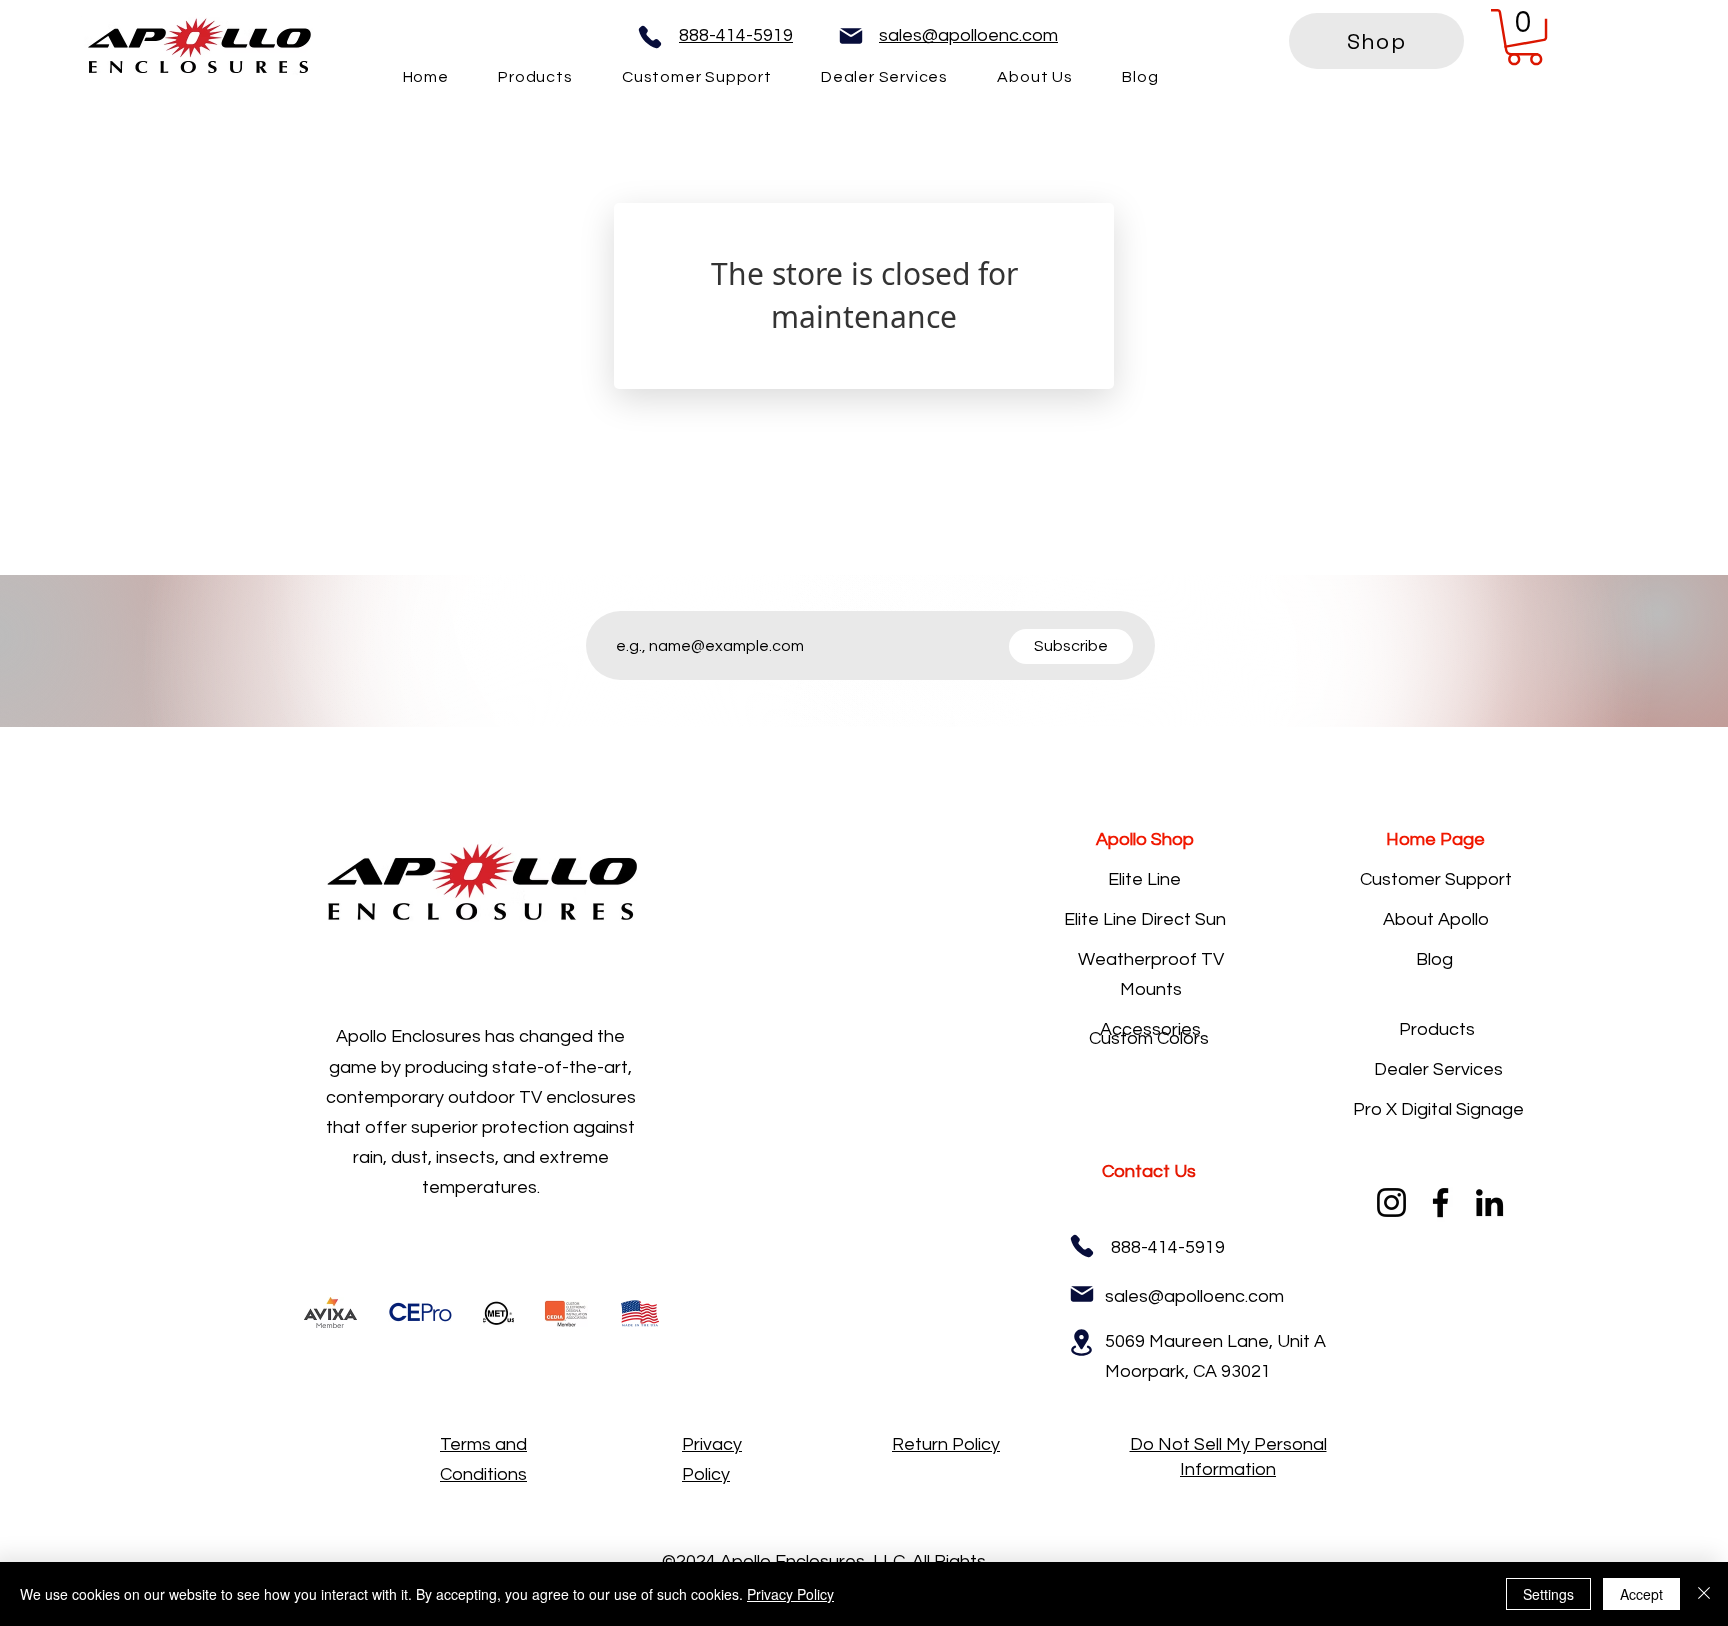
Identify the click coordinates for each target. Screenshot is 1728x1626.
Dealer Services (1438, 1069)
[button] (1524, 37)
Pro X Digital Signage (1438, 1109)
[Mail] (851, 36)
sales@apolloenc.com (968, 35)
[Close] (1704, 1594)
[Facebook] (1440, 1202)
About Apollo (1436, 919)
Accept (1641, 1594)
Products (1437, 1029)
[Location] (1082, 1342)
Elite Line (1144, 879)
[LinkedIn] (1489, 1202)
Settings (1548, 1594)
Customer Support (1436, 879)
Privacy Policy (790, 1594)
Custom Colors (1149, 1038)
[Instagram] (1391, 1202)
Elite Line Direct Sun (1145, 919)
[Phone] (650, 37)
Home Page (1435, 839)
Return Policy (946, 1444)
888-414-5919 (736, 35)
